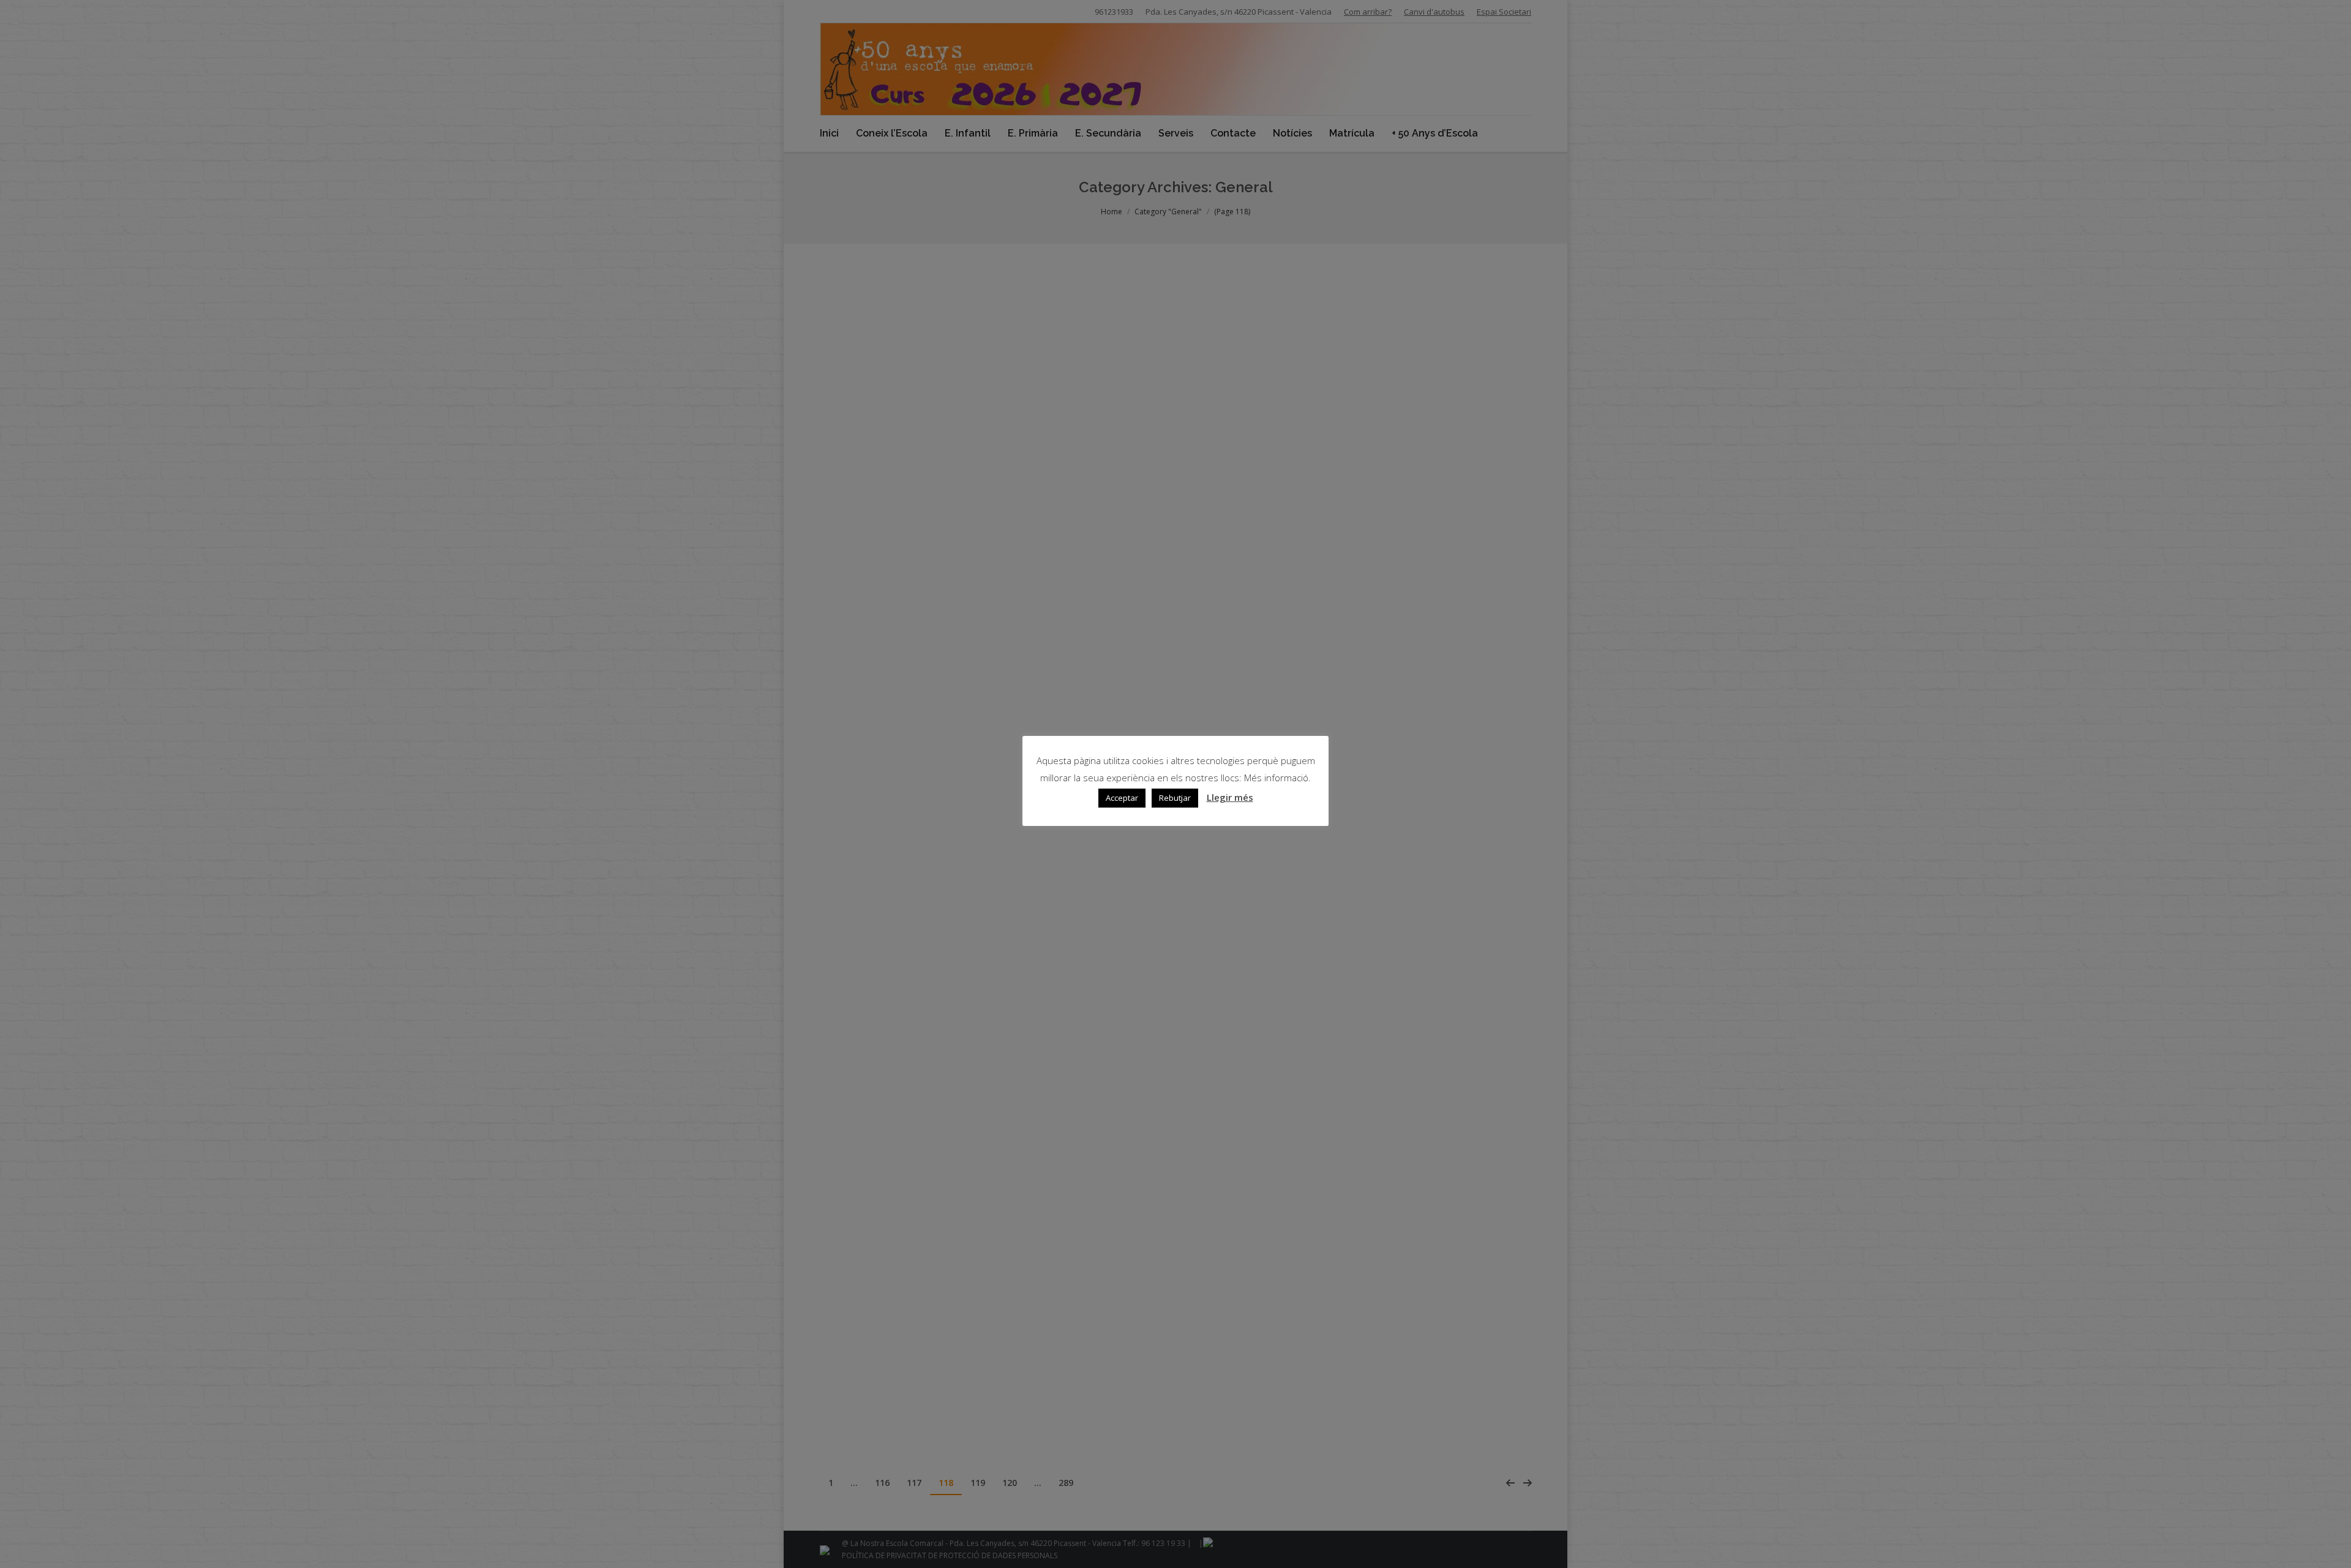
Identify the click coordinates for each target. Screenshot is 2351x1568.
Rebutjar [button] (1175, 798)
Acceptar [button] (1122, 798)
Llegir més (1230, 797)
